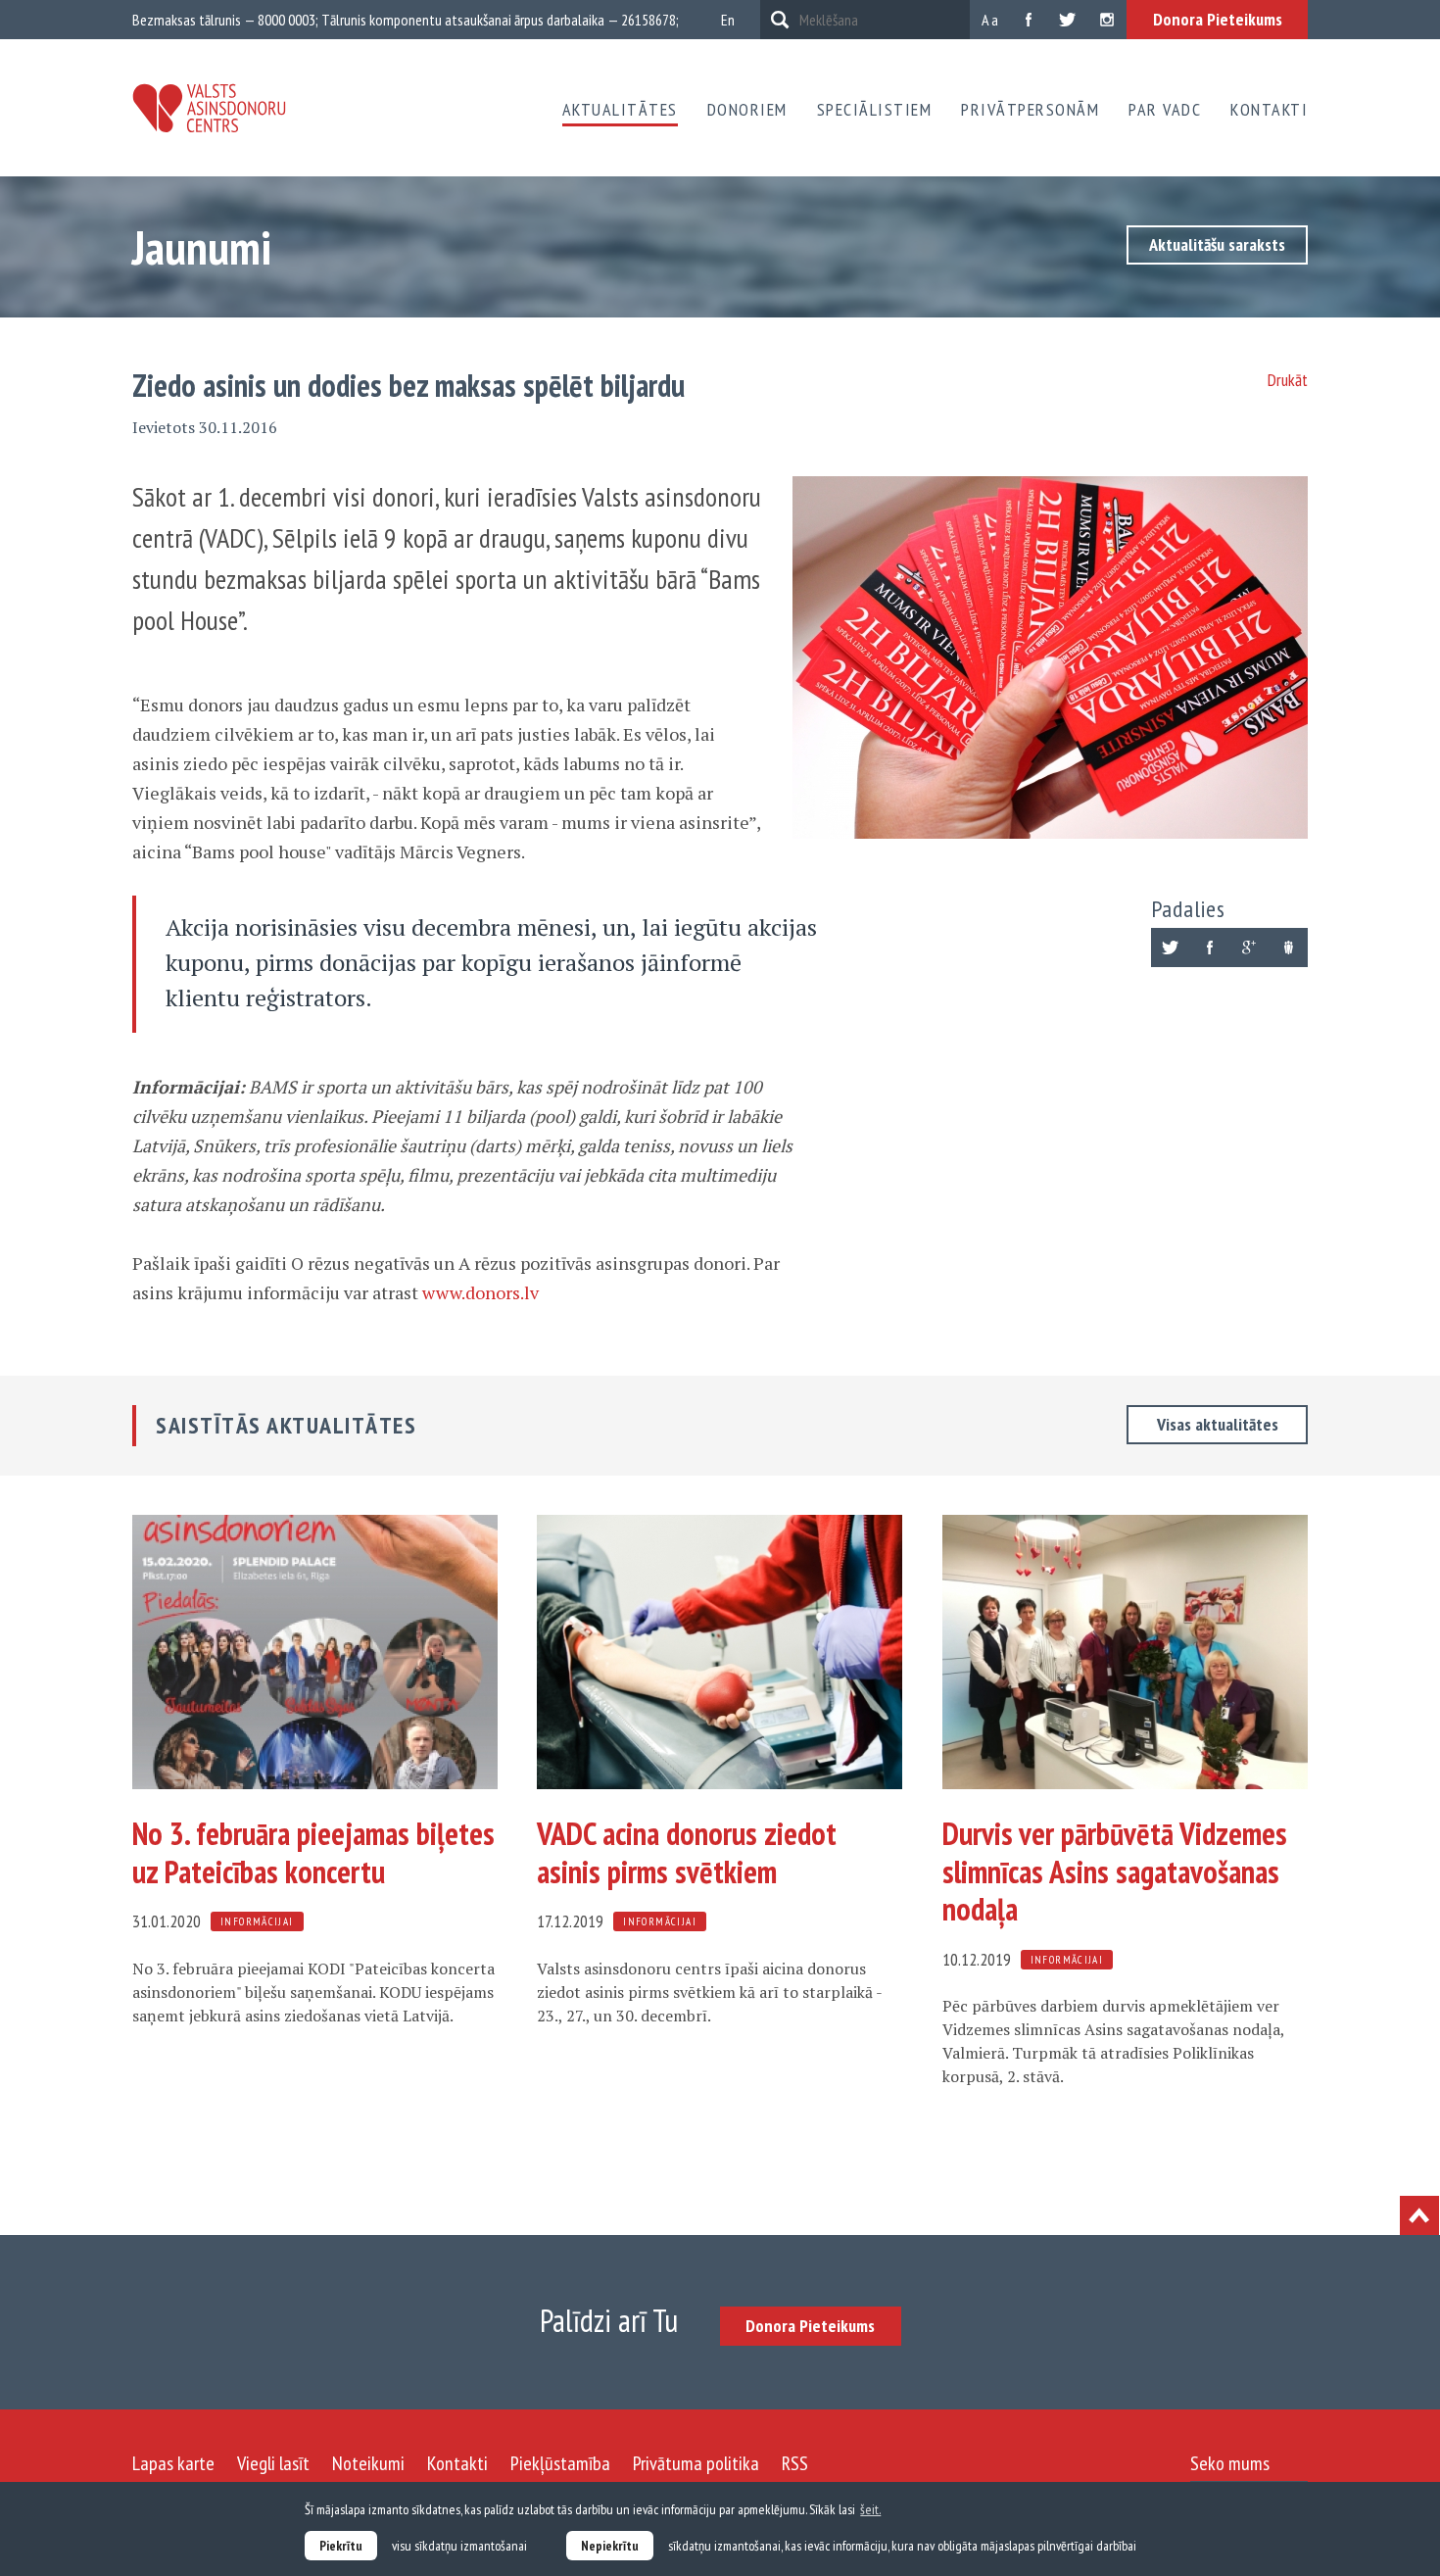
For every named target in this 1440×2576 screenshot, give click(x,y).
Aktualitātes (620, 109)
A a (990, 20)
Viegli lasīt (273, 2463)
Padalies (1188, 909)
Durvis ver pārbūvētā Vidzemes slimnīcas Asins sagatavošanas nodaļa (1115, 1871)
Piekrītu (341, 2546)
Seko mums (1230, 2463)
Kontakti (1269, 109)
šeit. (870, 2509)
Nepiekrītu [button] (610, 2546)
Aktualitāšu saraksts (1217, 244)
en (728, 20)
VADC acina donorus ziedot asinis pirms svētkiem (687, 1852)
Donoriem (747, 109)
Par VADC (1165, 109)
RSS (795, 2463)
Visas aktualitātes (1218, 1424)
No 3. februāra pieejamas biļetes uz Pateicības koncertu (313, 1852)
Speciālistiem (875, 109)
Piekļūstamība (560, 2463)
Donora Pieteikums (1218, 19)
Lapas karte (173, 2463)
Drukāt (1288, 380)
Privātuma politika (696, 2463)
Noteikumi (368, 2463)
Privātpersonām (1030, 109)
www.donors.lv (480, 1292)
